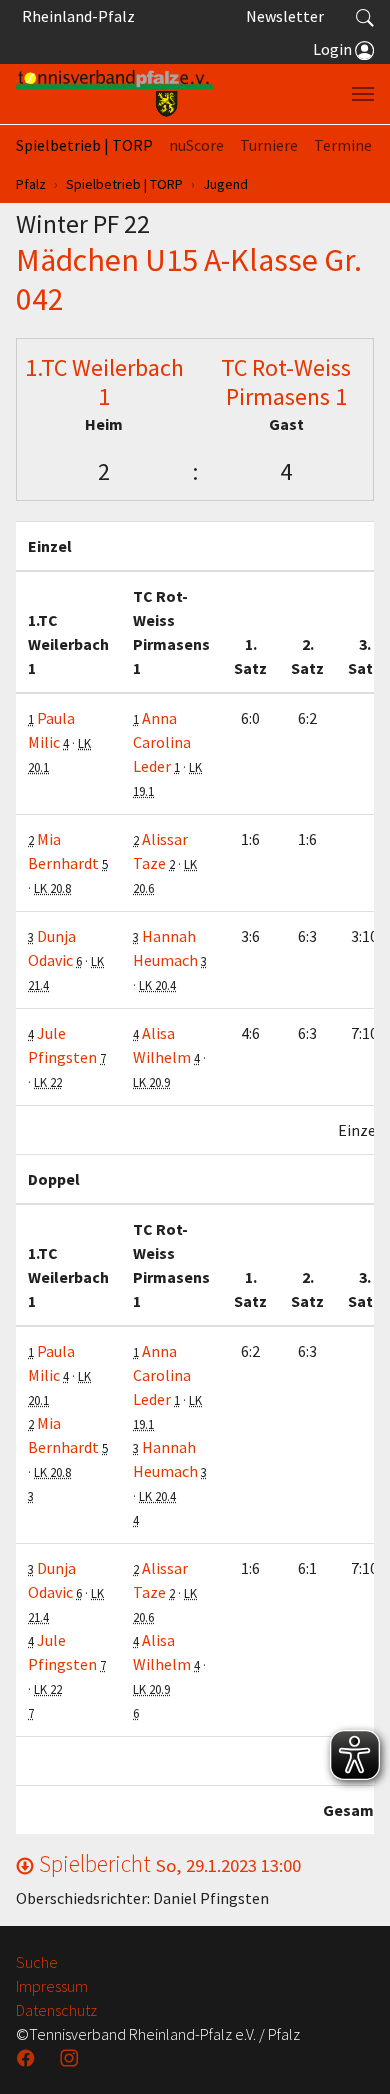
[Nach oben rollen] (350, 2054)
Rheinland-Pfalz (75, 16)
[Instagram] (71, 2058)
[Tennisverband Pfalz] (114, 94)
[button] (365, 16)
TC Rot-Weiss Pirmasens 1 (286, 382)
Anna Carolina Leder (162, 742)
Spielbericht (167, 1863)
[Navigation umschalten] (363, 94)
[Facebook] (28, 2058)
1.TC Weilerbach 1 (104, 382)
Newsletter (285, 16)
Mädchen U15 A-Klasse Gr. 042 (189, 279)
